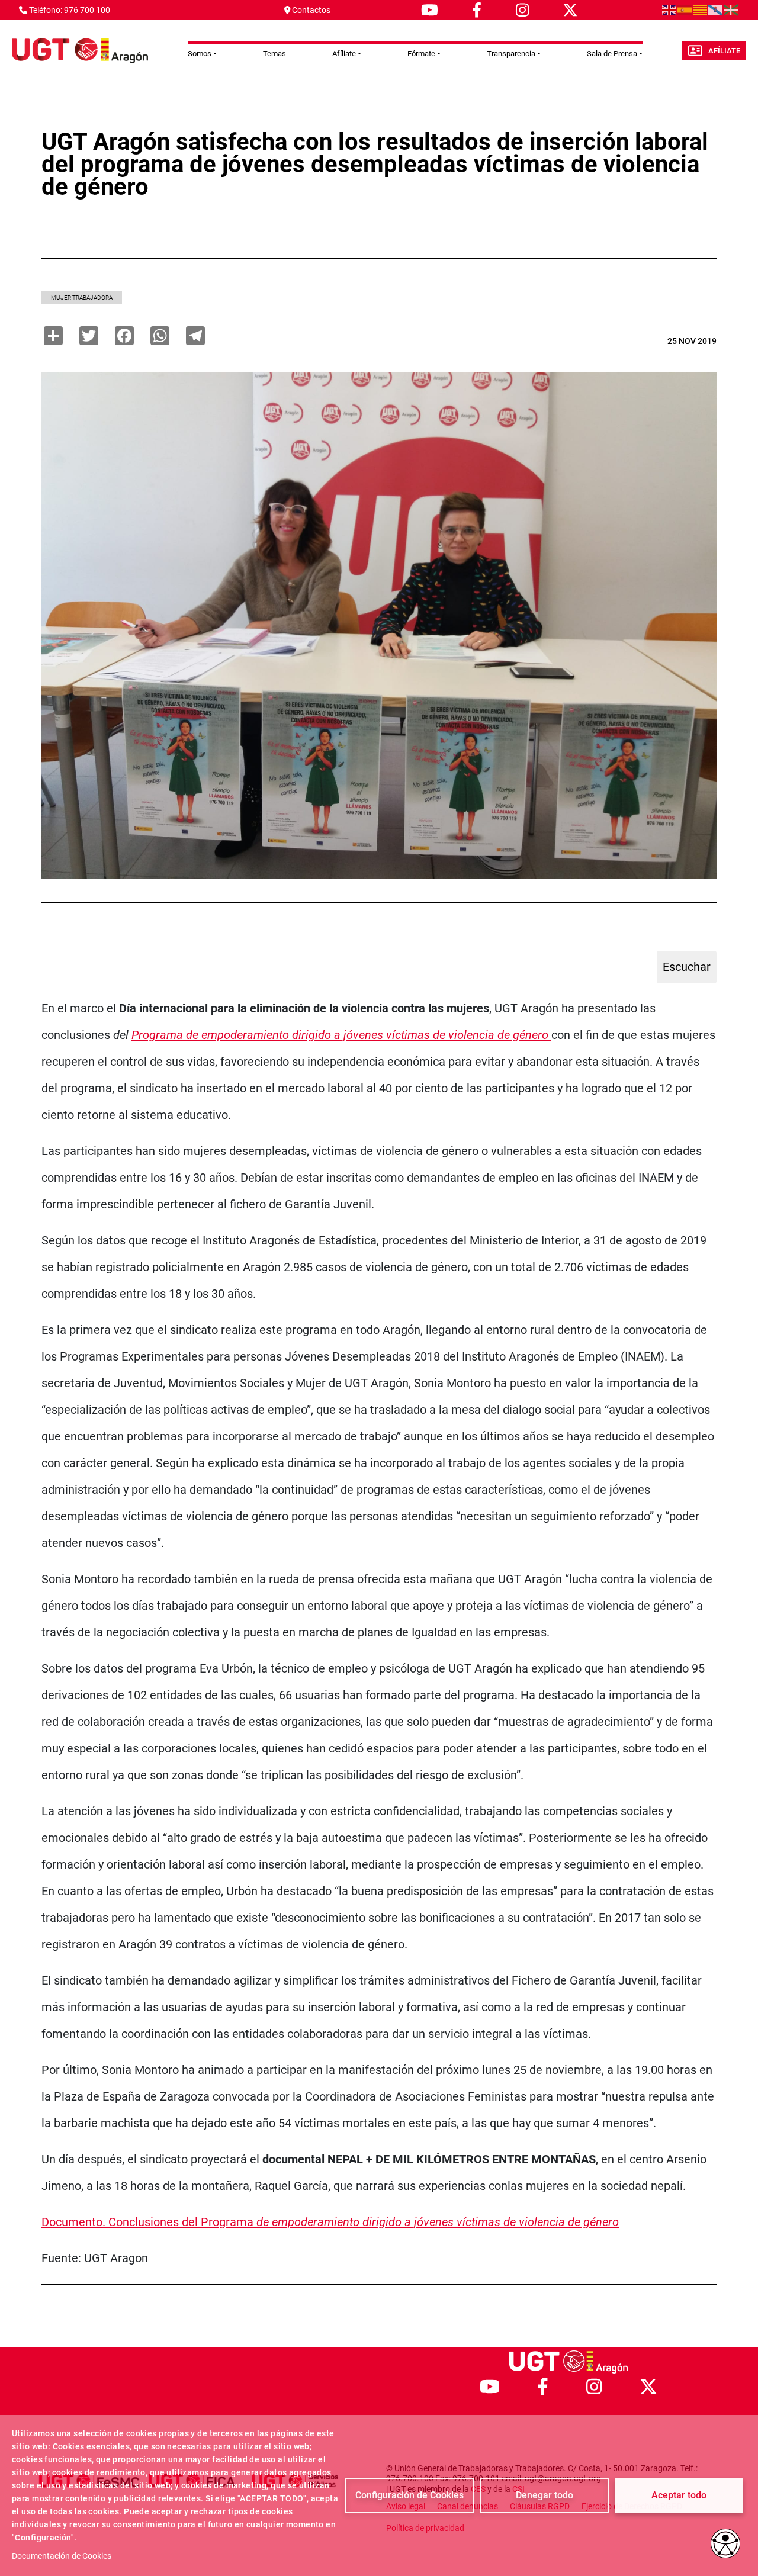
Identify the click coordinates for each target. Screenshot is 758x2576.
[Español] (685, 9)
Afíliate (724, 51)
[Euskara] (731, 9)
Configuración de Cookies (409, 2495)
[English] (670, 9)
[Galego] (716, 9)
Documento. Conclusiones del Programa (330, 2222)
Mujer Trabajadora (82, 298)
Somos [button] (200, 54)
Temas (274, 54)
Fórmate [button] (421, 54)
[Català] (701, 9)
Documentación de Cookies (62, 2556)
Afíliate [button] (344, 54)
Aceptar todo (679, 2495)
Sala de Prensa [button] (612, 54)
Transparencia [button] (511, 54)
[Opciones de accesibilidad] (725, 2543)
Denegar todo (545, 2495)
